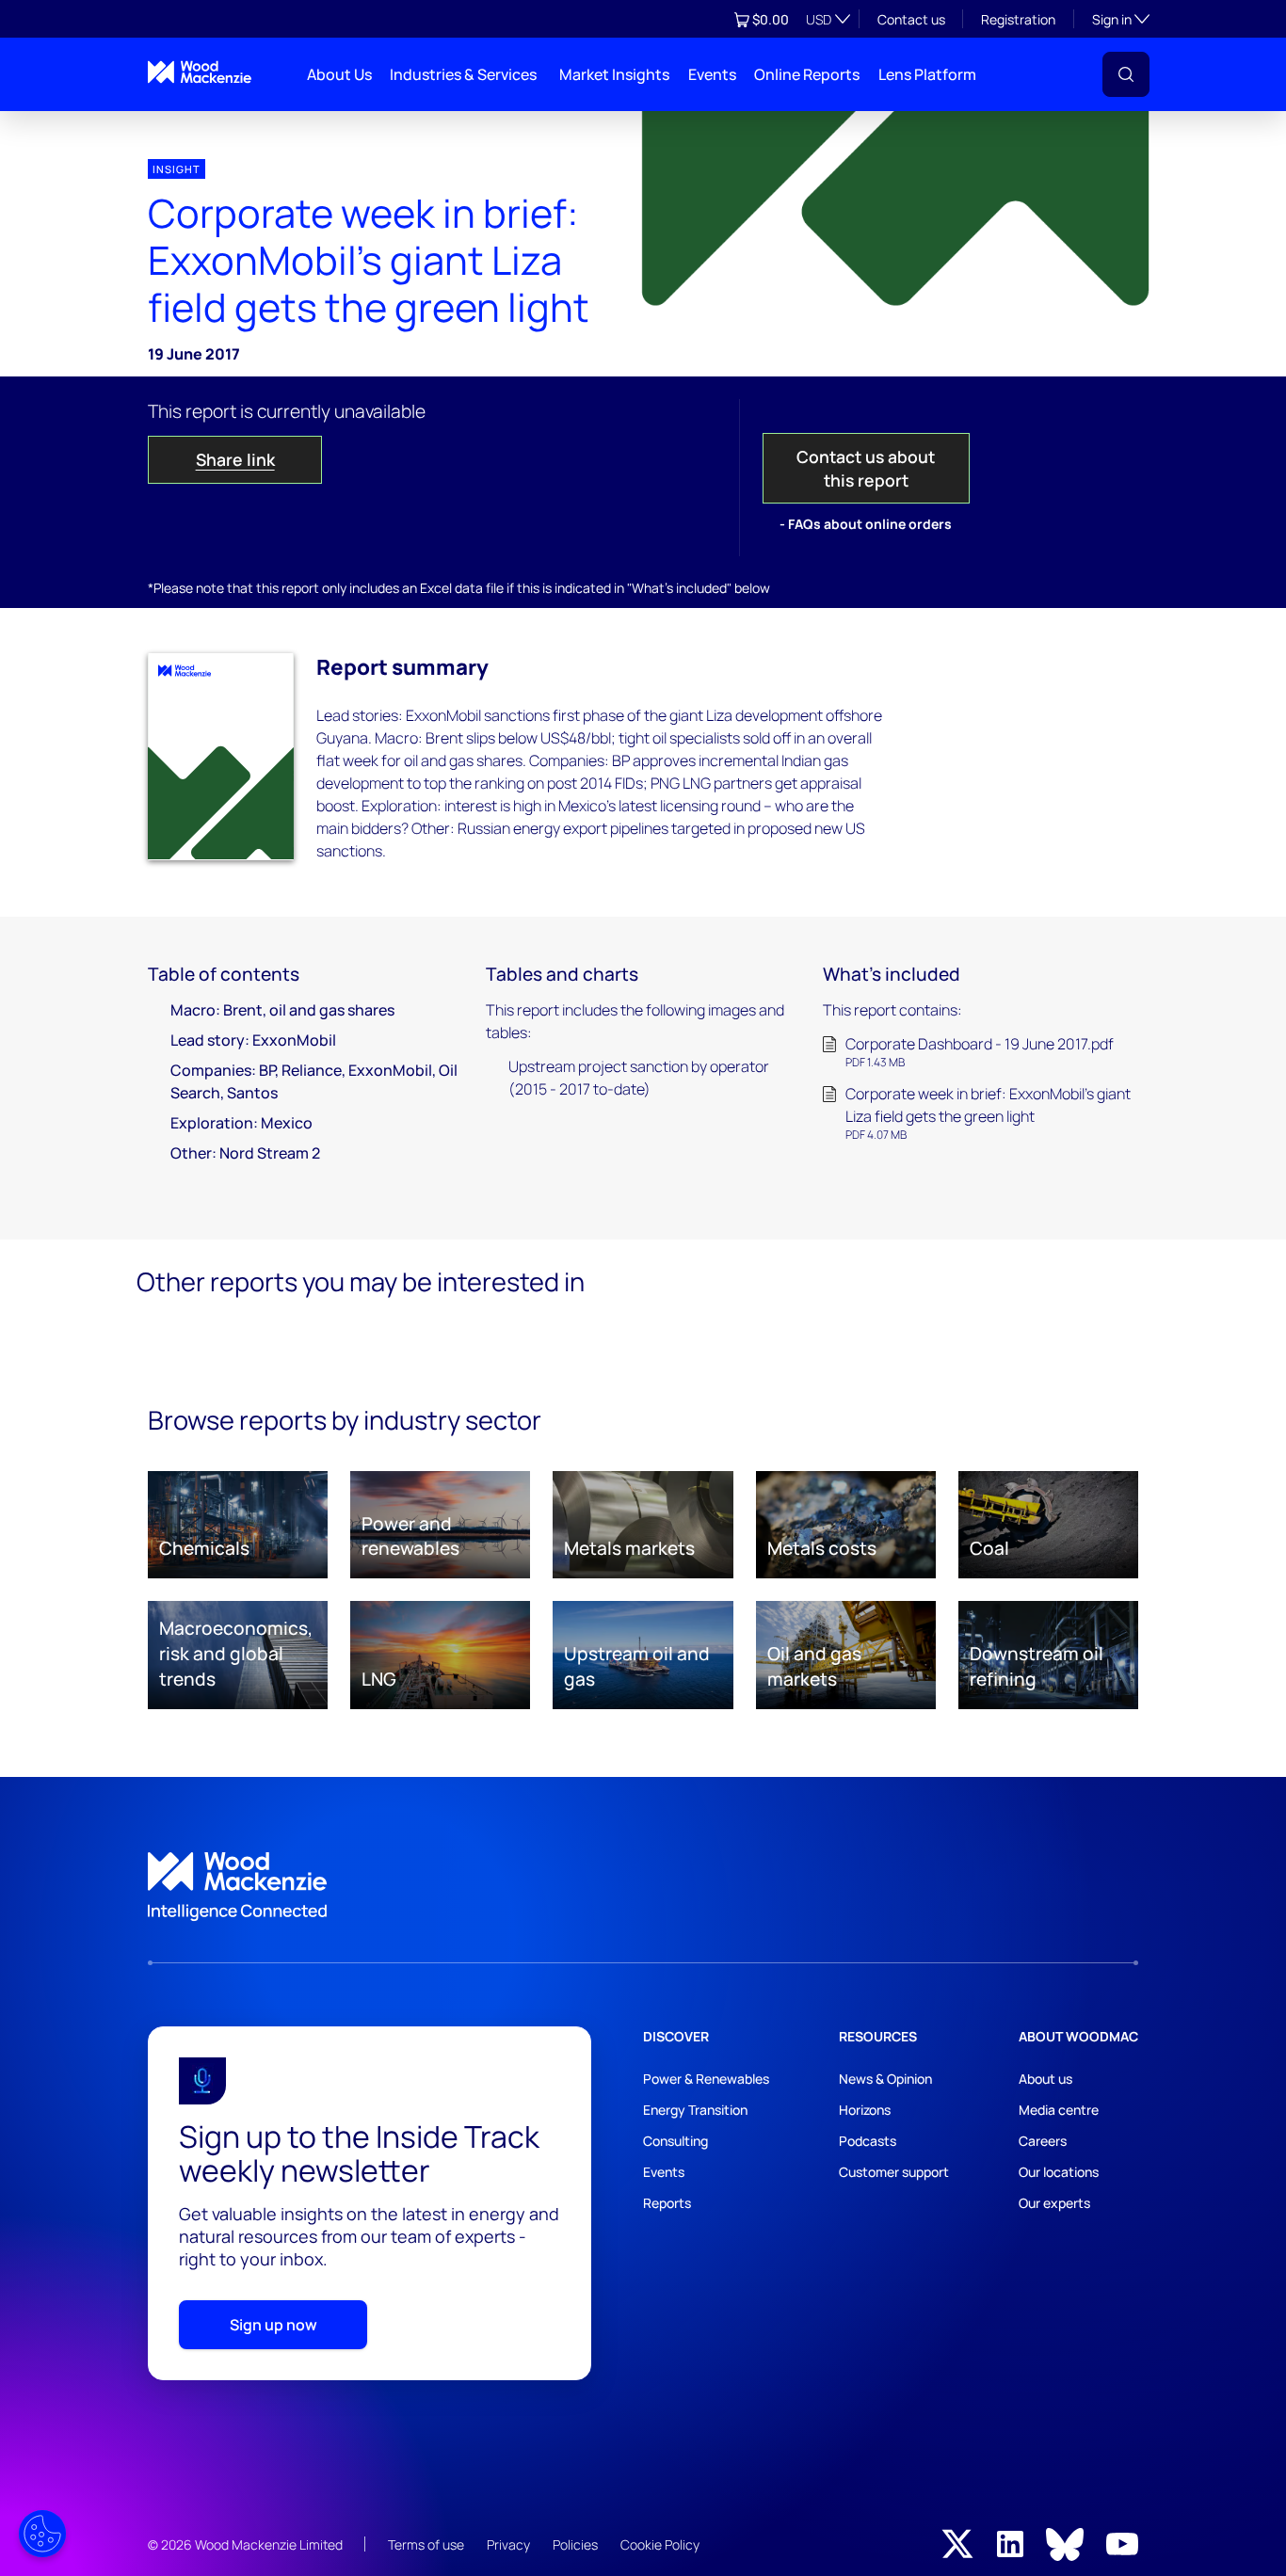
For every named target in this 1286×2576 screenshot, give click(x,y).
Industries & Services (463, 74)
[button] (1126, 74)
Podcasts (868, 2141)
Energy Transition (695, 2110)
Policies (575, 2544)
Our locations (1059, 2172)
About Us (339, 74)
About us (1045, 2079)
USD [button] (819, 19)
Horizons (865, 2110)
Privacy (508, 2544)
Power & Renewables (706, 2079)
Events (712, 74)
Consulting (675, 2141)
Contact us (911, 19)
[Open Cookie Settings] (42, 2534)
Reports (667, 2203)
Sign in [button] (1121, 19)
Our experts (1054, 2203)
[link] (643, 1887)
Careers (1043, 2141)
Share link (235, 459)
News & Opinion (885, 2079)
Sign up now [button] (273, 2325)
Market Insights (614, 74)
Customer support (894, 2172)
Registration (1018, 19)
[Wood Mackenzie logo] (200, 72)
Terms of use (426, 2544)
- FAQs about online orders (866, 524)
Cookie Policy (660, 2544)
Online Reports (807, 74)
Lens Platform (927, 74)
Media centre (1059, 2110)
